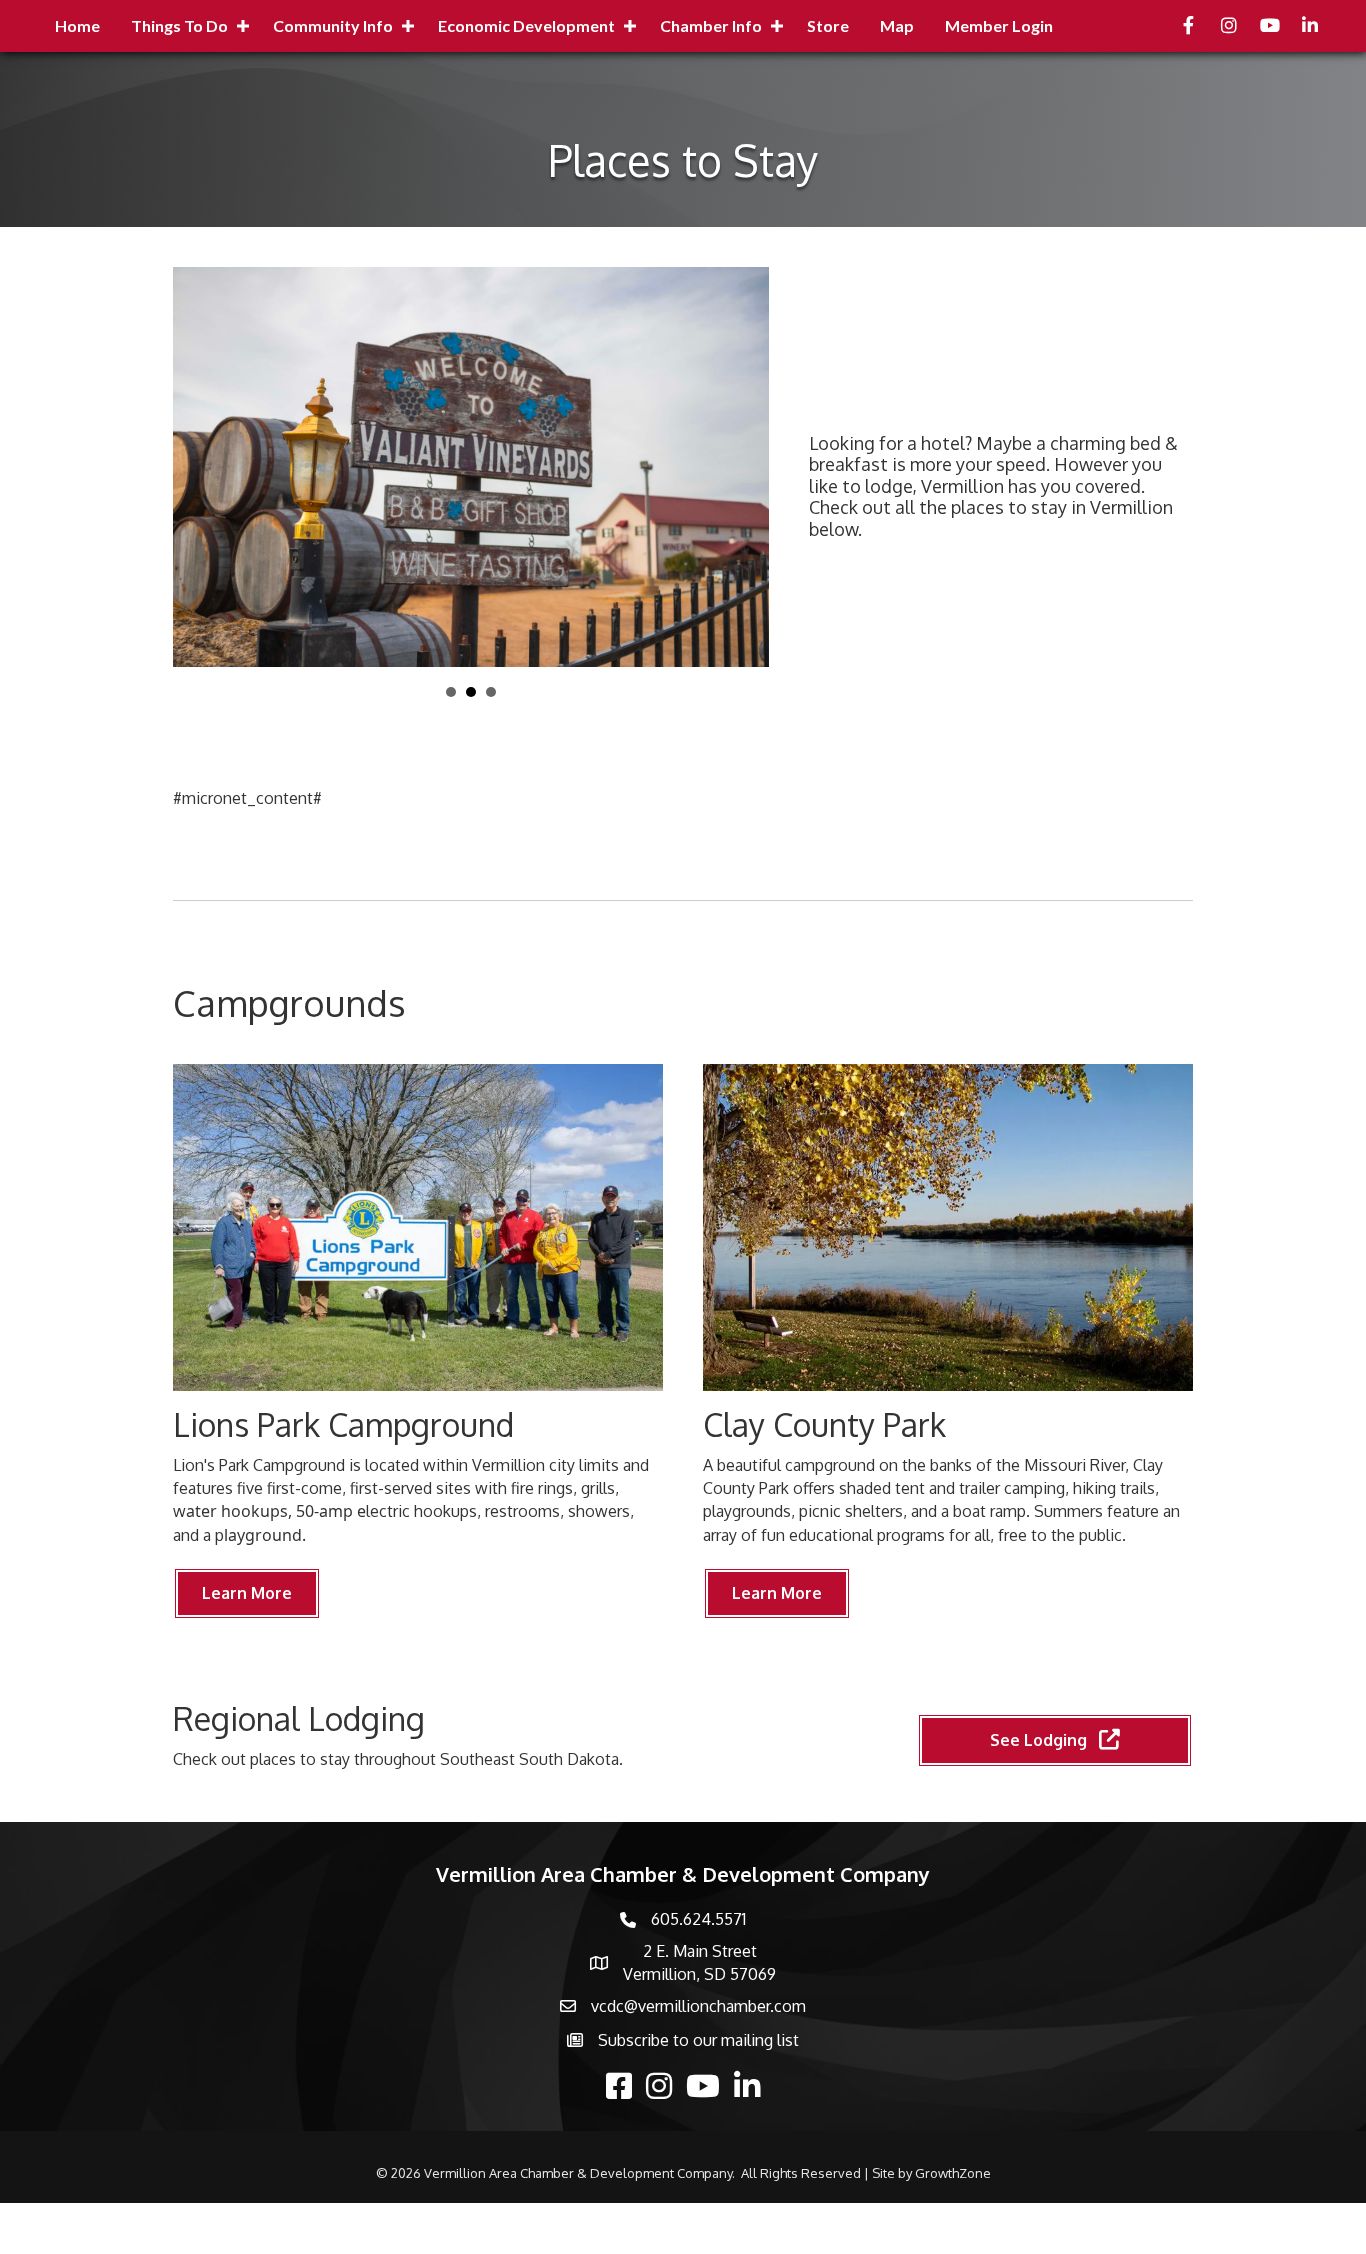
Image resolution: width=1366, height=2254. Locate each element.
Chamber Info (711, 25)
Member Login (999, 25)
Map (897, 25)
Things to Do (179, 25)
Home (77, 25)
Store (828, 25)
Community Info (333, 25)
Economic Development (526, 25)
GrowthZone (953, 2173)
